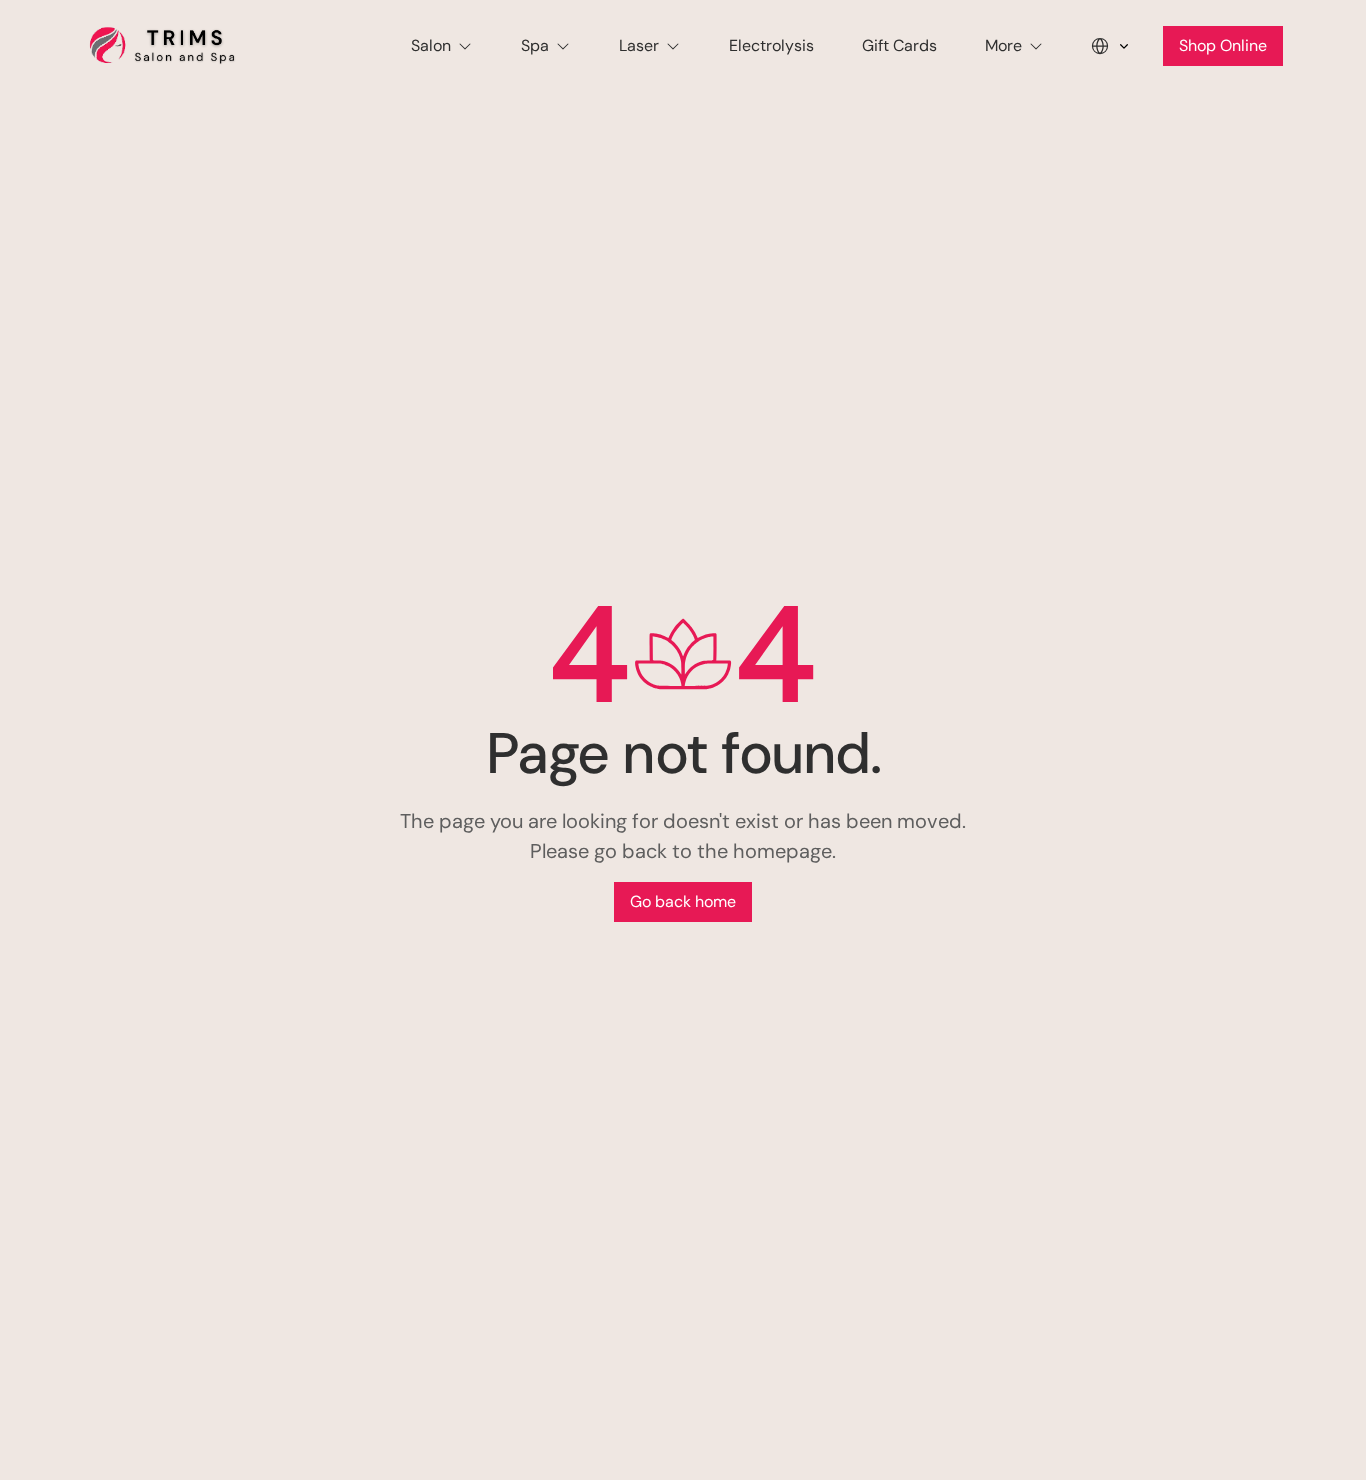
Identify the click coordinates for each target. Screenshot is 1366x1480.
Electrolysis (771, 45)
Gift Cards (899, 45)
